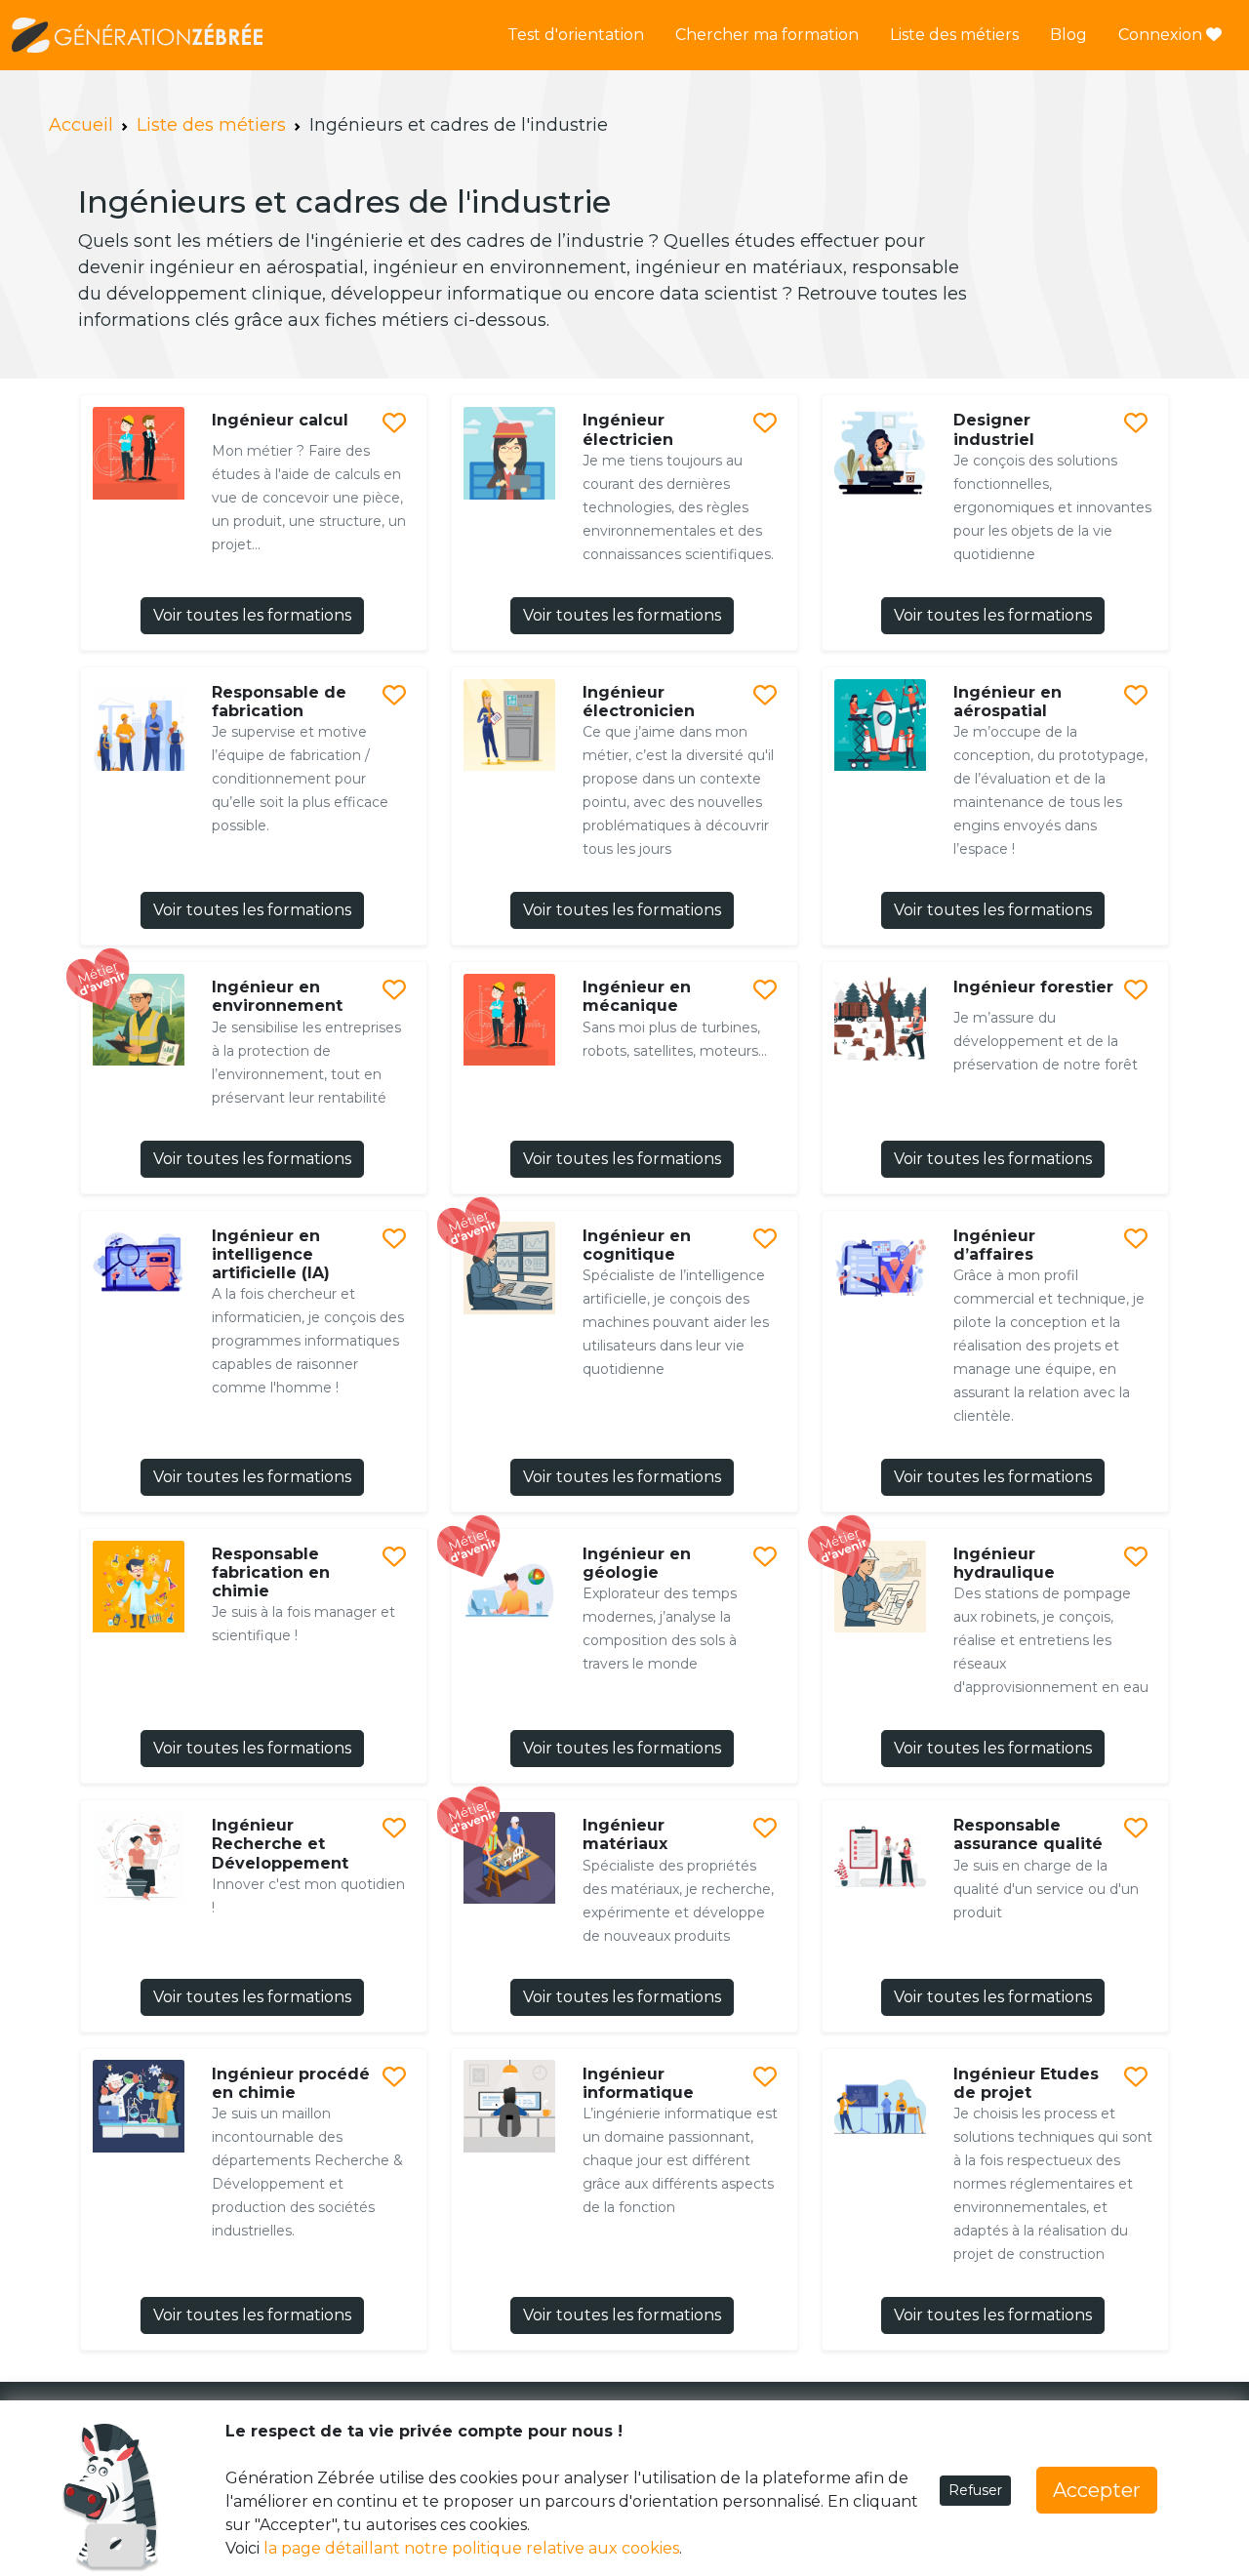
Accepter (1097, 2490)
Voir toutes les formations (252, 615)
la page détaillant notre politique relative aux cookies (471, 2548)
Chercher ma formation (767, 35)
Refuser (975, 2490)
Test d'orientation (576, 35)
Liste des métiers (954, 35)
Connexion (1162, 35)
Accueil (81, 125)
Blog (1068, 35)
